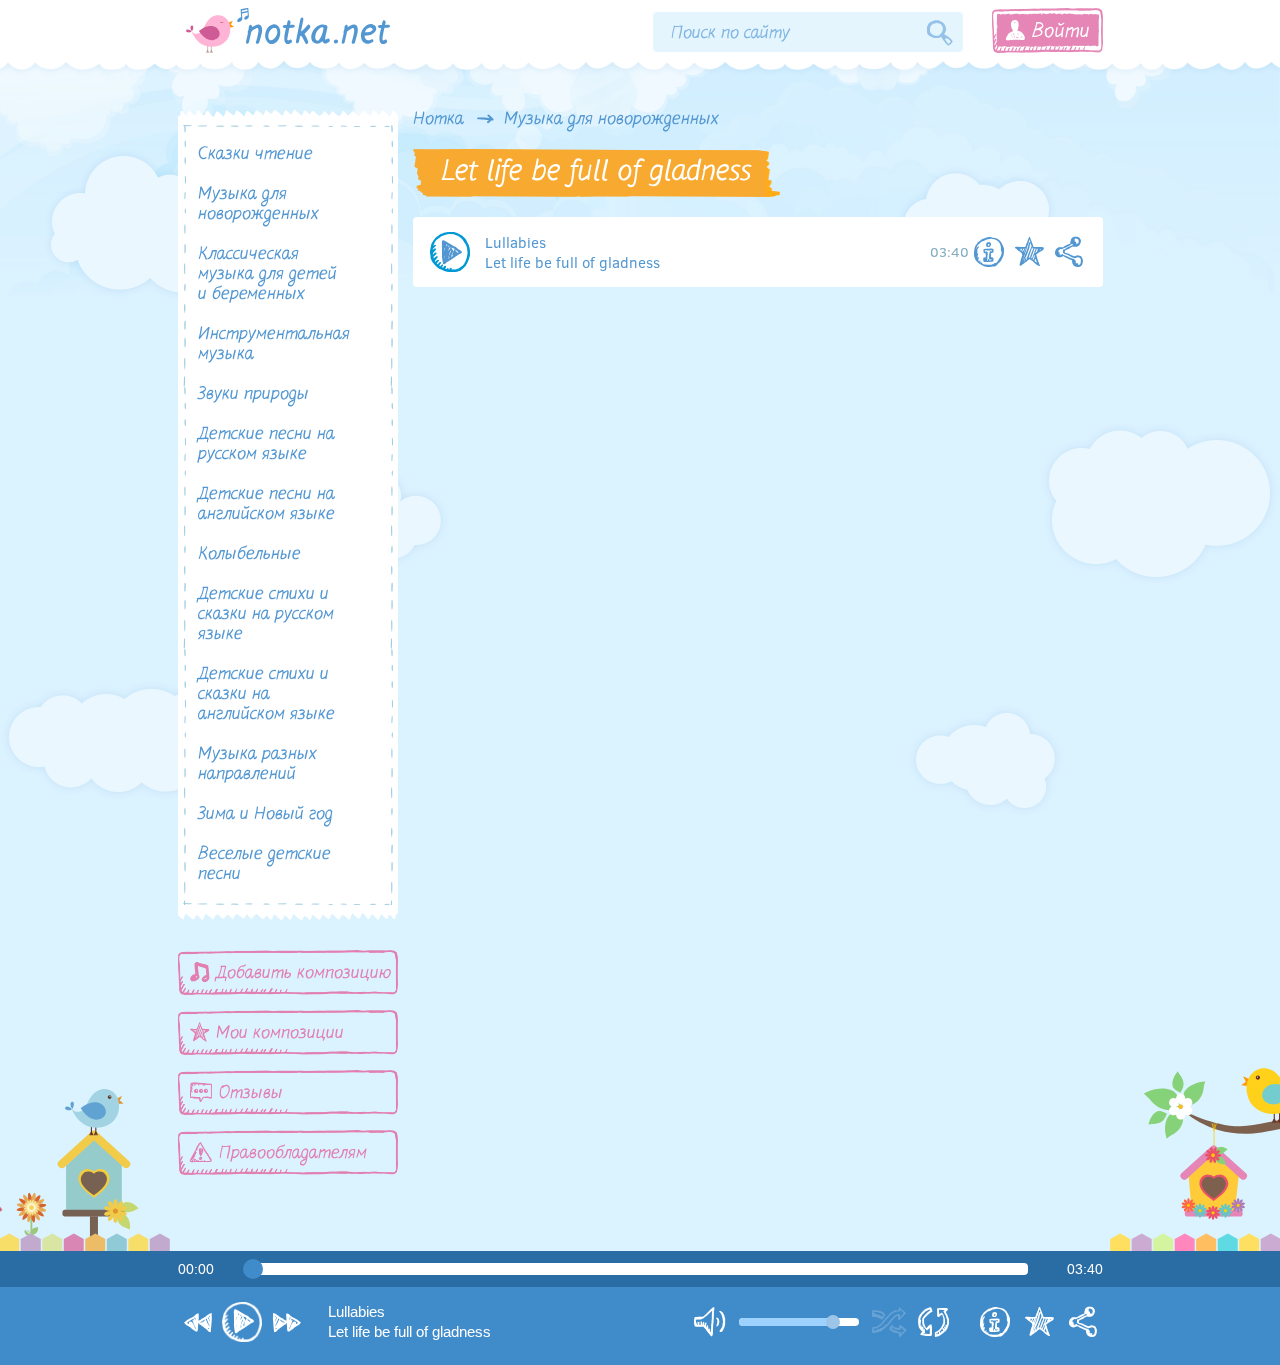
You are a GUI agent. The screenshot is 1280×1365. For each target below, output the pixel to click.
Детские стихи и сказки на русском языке (266, 615)
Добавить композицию (304, 974)
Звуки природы (253, 395)
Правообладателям (293, 1154)
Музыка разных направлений (257, 765)
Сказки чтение (255, 155)
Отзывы (251, 1094)
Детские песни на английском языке (266, 505)
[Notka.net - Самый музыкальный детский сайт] (288, 30)
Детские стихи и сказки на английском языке (266, 695)
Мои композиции (280, 1034)
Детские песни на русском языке (266, 445)
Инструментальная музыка (274, 345)
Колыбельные (249, 555)
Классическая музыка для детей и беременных (267, 275)
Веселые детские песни (264, 865)
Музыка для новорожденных (611, 120)
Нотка (438, 120)
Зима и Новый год (265, 815)
